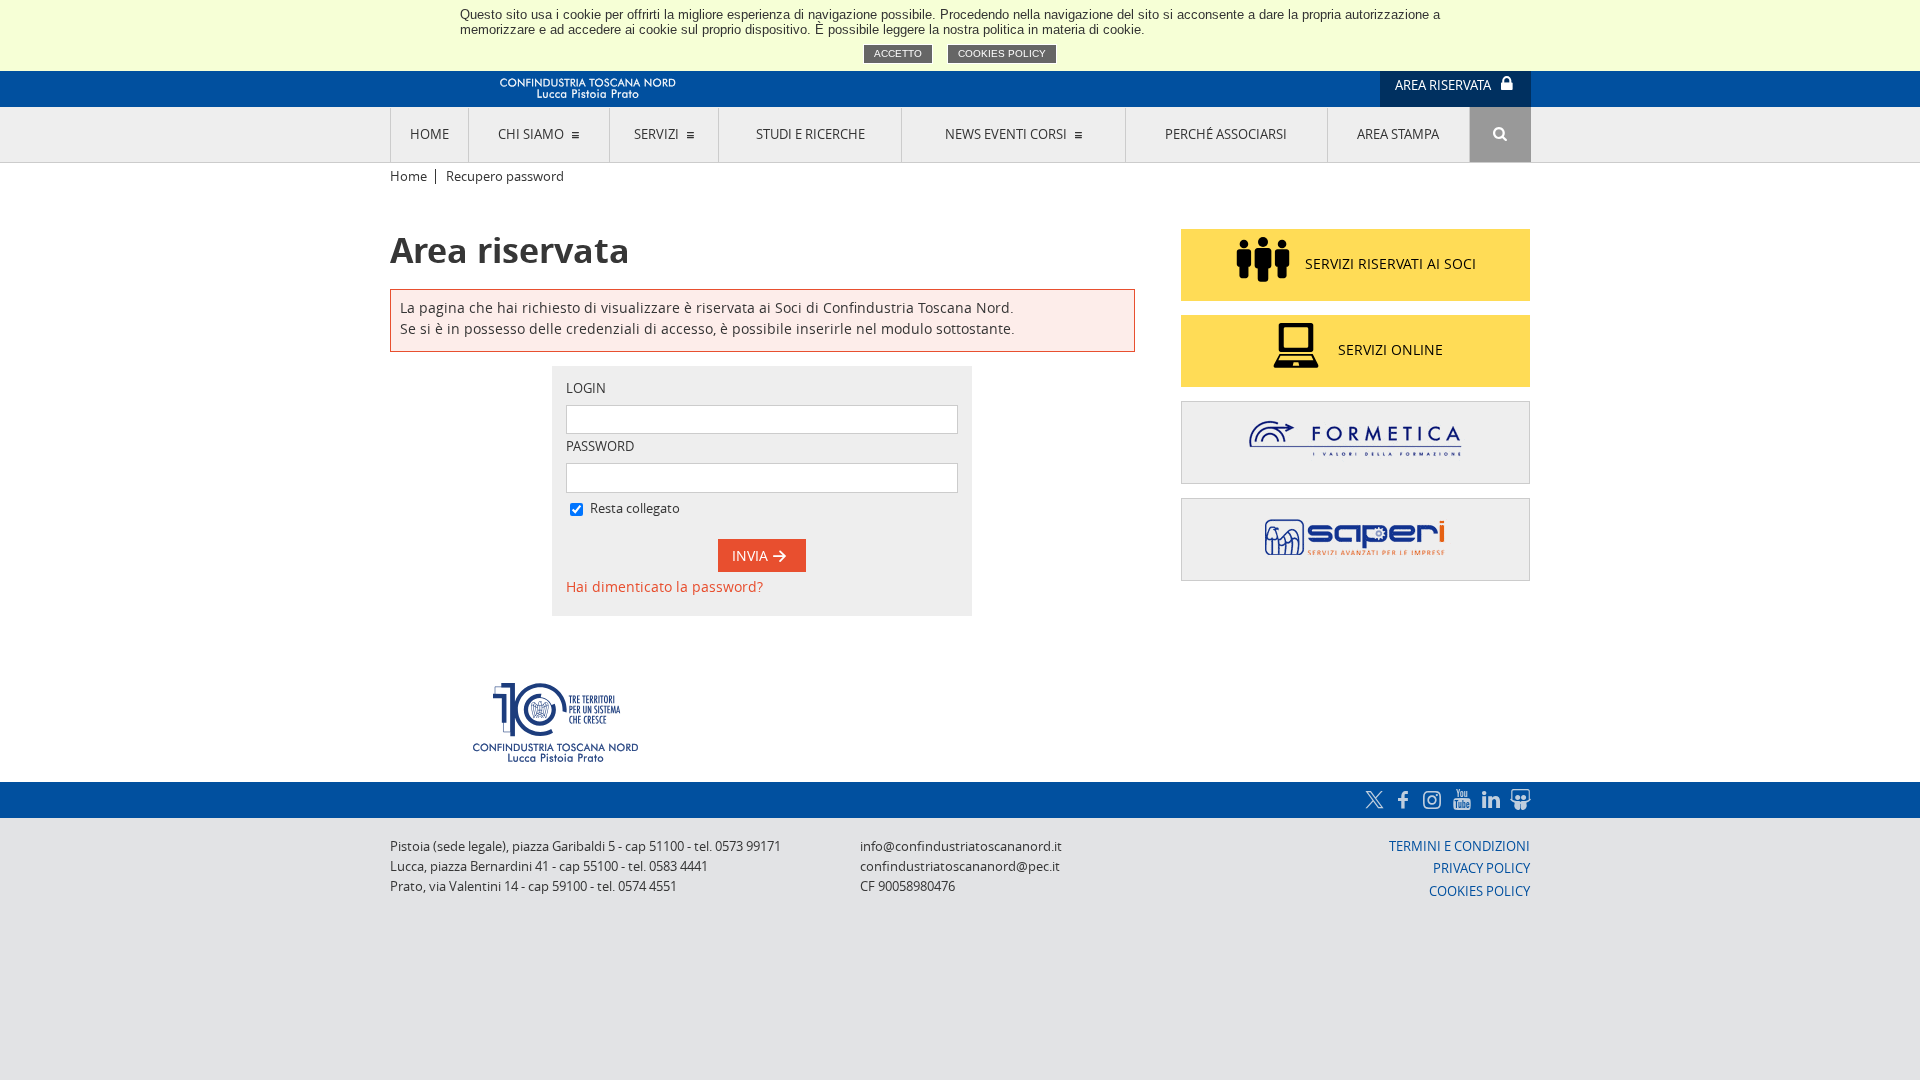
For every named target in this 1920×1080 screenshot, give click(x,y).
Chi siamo (531, 134)
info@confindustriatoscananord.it (961, 846)
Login (586, 388)
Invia (752, 555)
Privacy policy (1481, 868)
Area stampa (1398, 134)
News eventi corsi (1006, 134)
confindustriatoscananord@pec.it (960, 866)
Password (600, 446)
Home (429, 134)
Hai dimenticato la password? (664, 586)
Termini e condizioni (1459, 846)
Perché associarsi (1226, 134)
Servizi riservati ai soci (1390, 263)
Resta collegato (635, 508)
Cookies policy (1002, 53)
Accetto (898, 53)
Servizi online (1390, 349)
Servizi (656, 134)
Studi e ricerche (810, 134)
